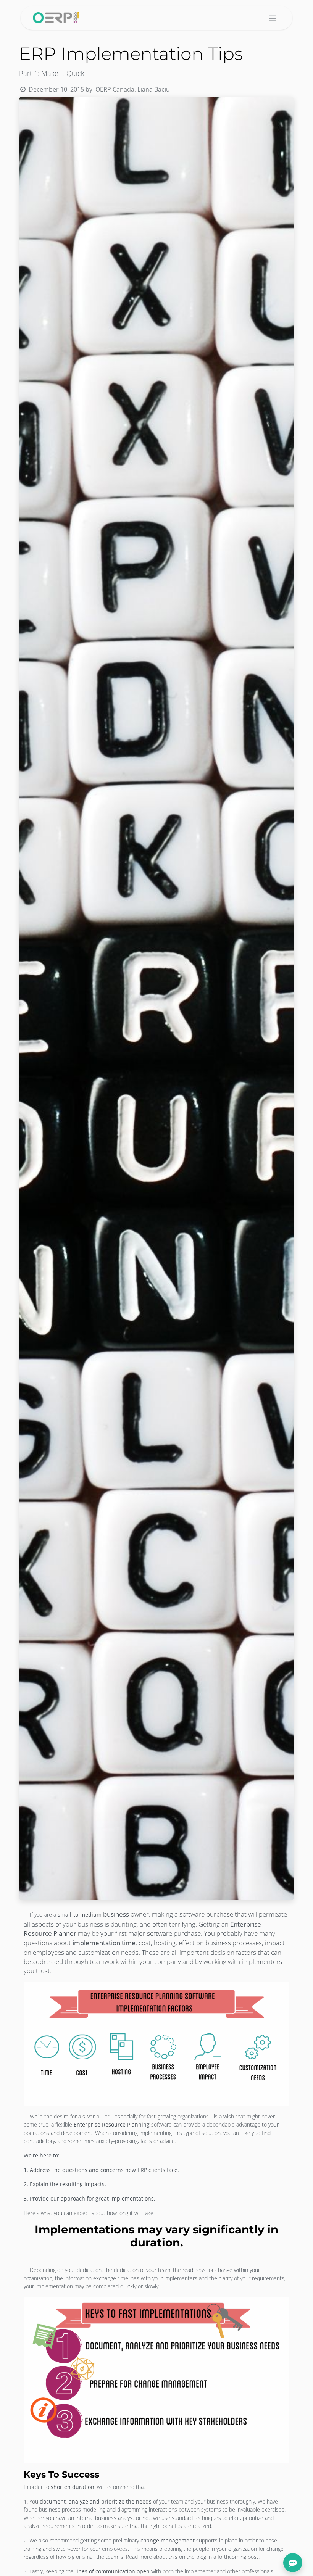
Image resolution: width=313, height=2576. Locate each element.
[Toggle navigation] (273, 18)
